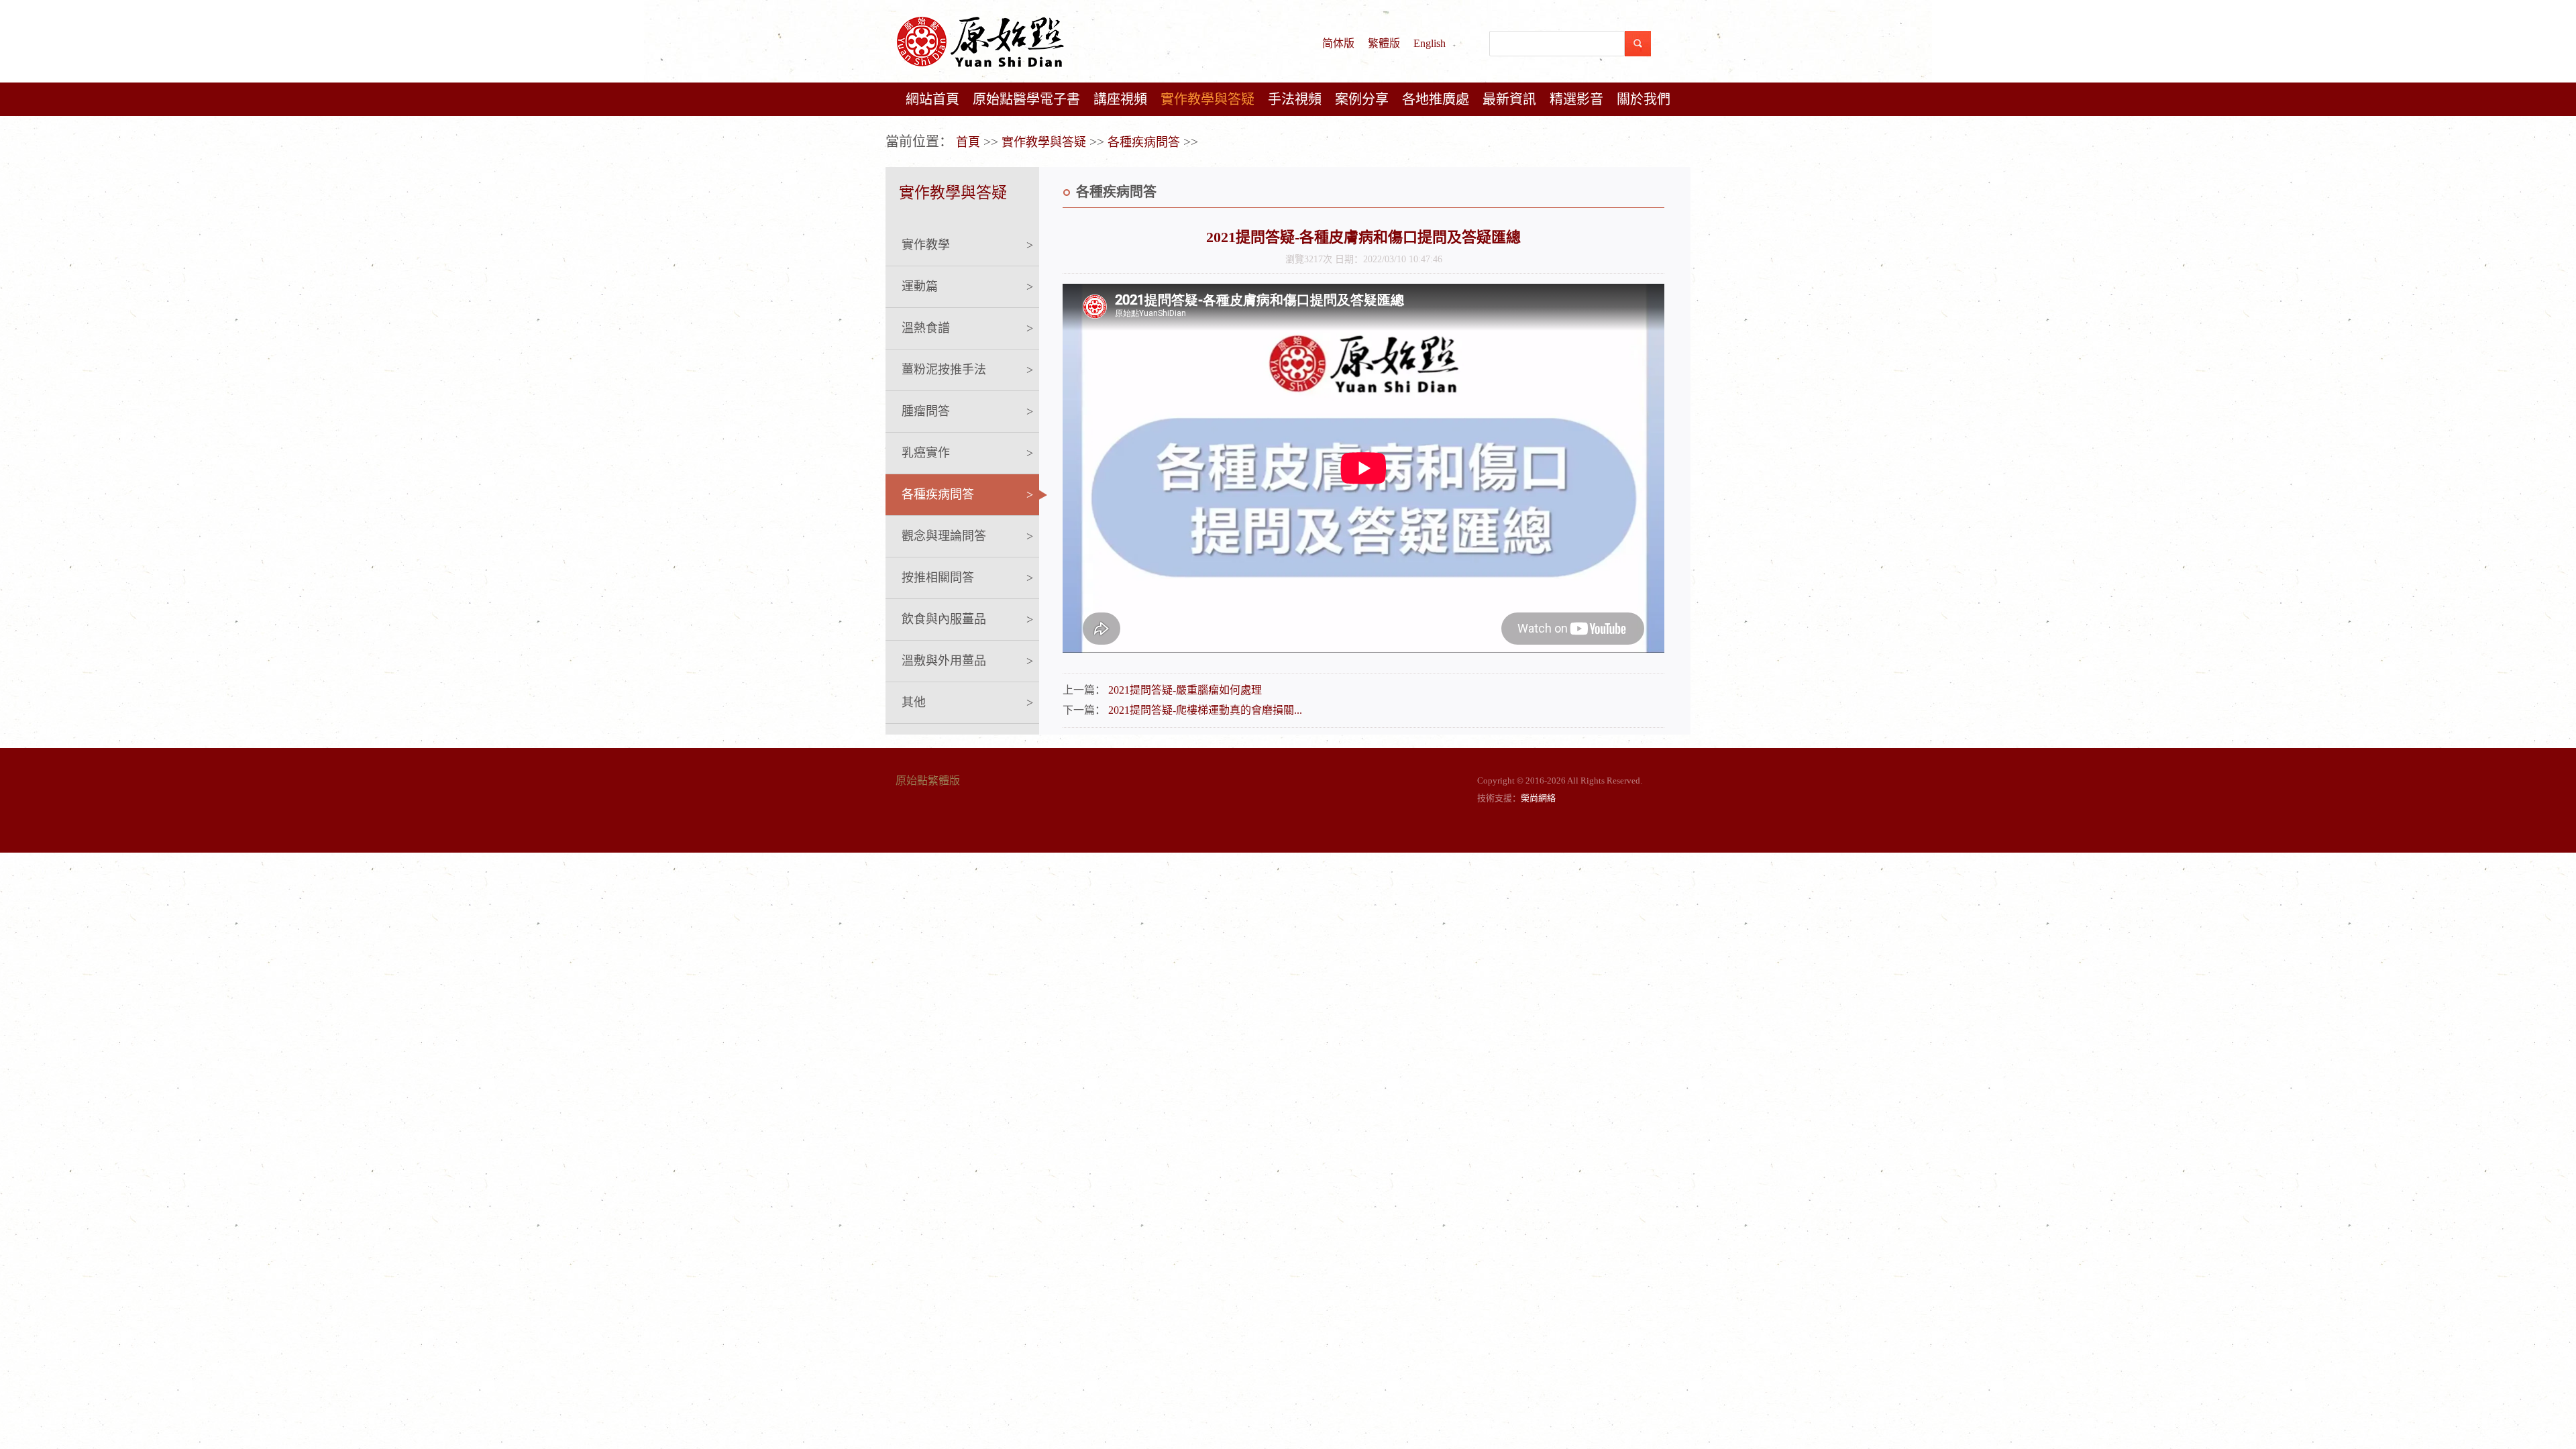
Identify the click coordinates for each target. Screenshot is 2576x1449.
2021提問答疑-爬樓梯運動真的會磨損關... (1205, 710)
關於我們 (1644, 99)
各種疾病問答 (1144, 142)
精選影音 (1576, 99)
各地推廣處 (1436, 99)
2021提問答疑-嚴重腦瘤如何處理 (1185, 690)
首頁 (968, 142)
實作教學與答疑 (1207, 99)
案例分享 (1362, 99)
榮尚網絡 (1538, 798)
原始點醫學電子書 (1026, 99)
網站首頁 (932, 99)
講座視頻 (1120, 99)
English (1430, 43)
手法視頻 (1295, 99)
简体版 (1338, 43)
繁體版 (1384, 43)
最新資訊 (1509, 99)
